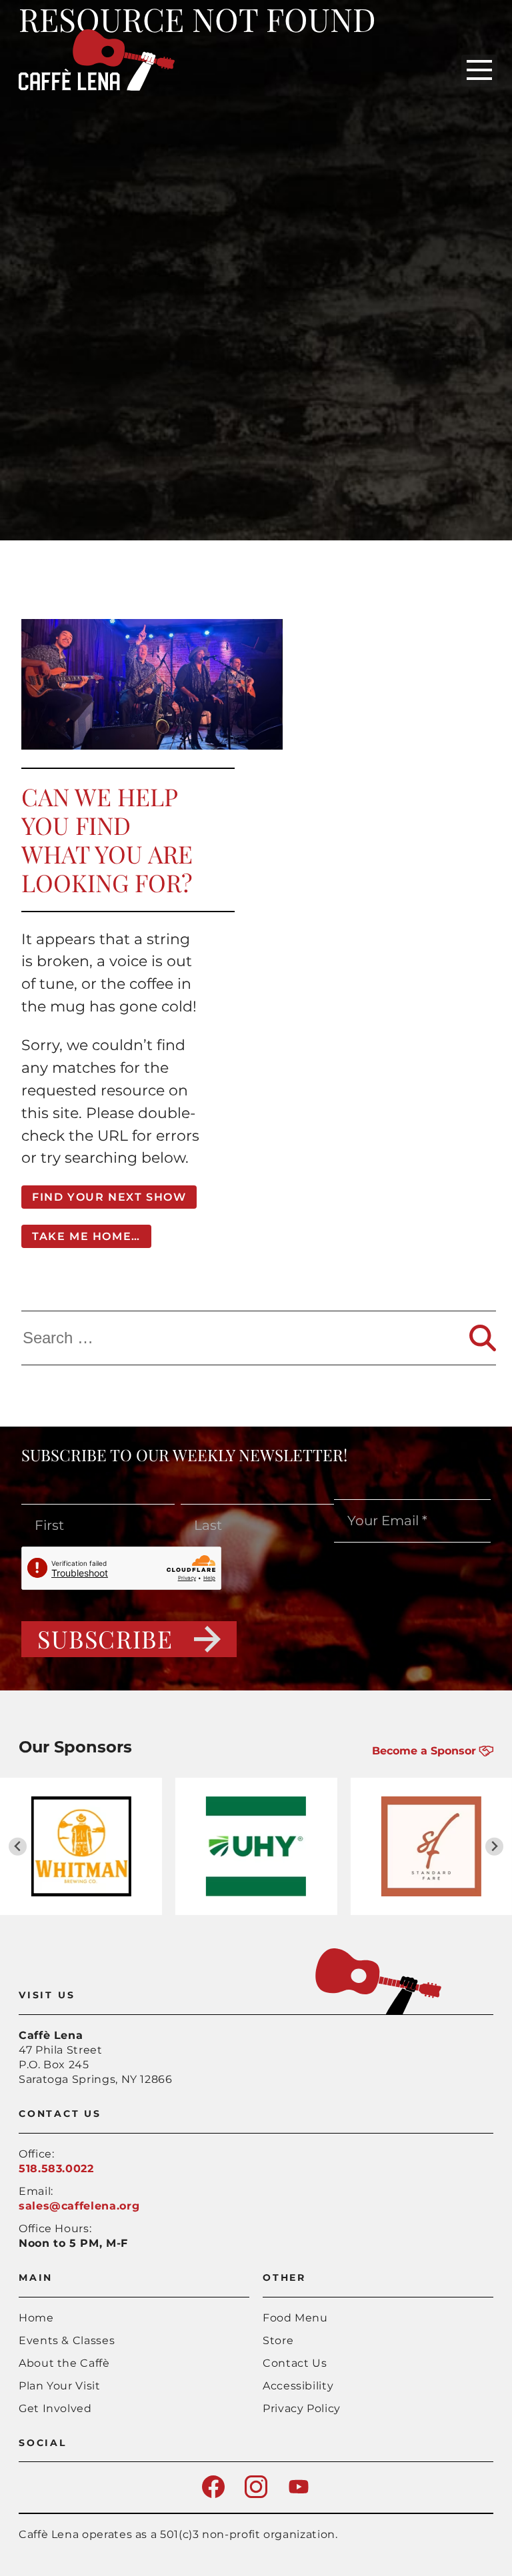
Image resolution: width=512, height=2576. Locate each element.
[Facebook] (213, 2494)
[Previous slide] (18, 1847)
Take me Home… (86, 1236)
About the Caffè (64, 2363)
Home (36, 2318)
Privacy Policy (302, 2408)
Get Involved (55, 2408)
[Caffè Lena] (97, 87)
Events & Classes (67, 2340)
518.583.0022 (56, 2169)
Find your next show (109, 1197)
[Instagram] (256, 2494)
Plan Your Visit (60, 2386)
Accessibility (298, 2386)
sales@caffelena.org (79, 2206)
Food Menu (295, 2318)
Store (278, 2340)
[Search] (483, 1338)
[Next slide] (494, 1847)
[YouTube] (299, 2494)
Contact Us (295, 2363)
